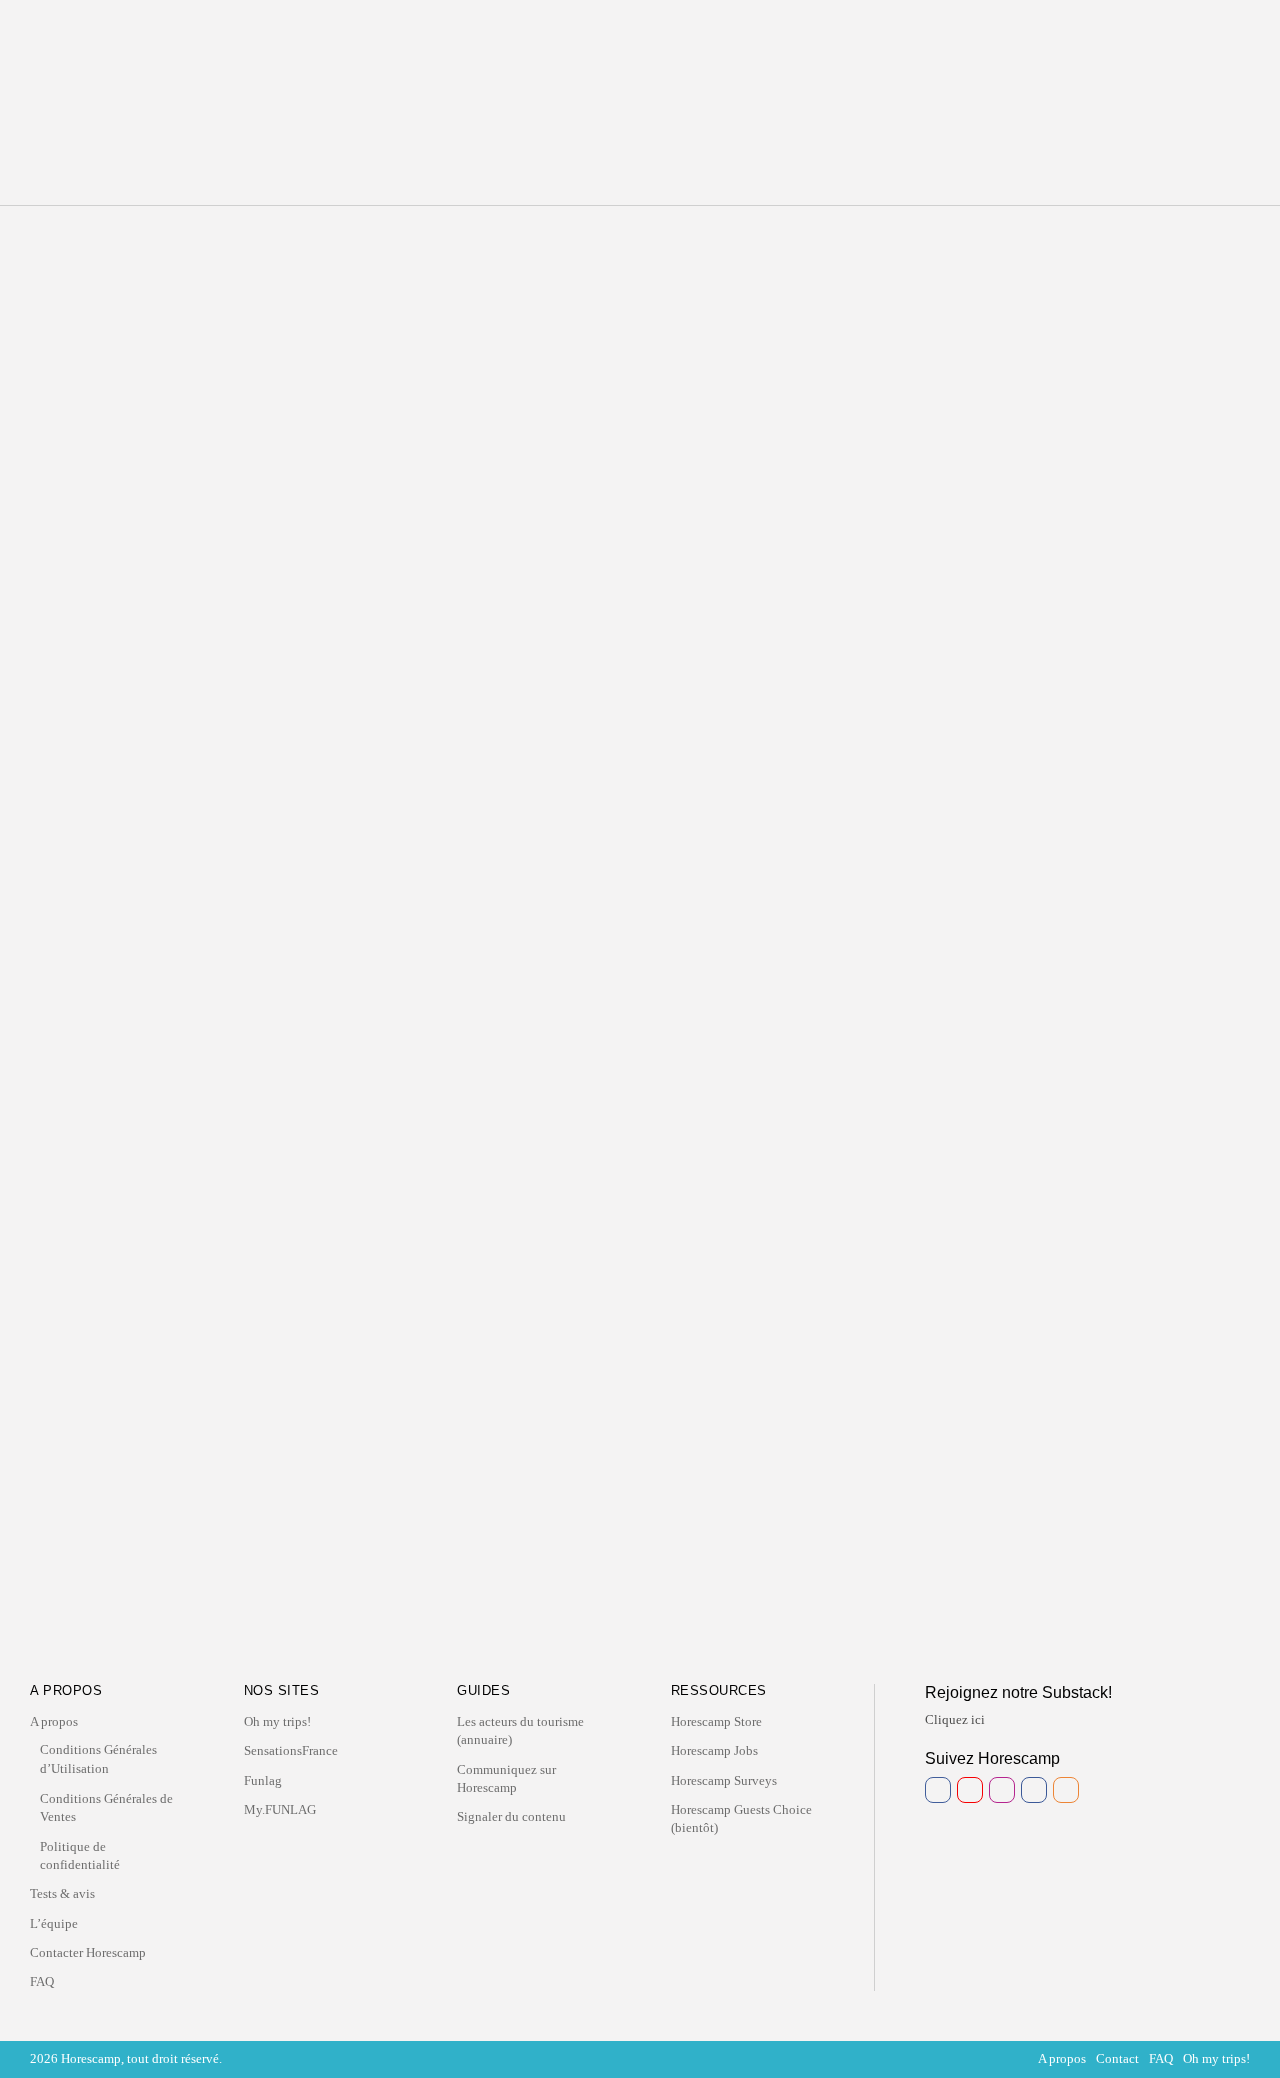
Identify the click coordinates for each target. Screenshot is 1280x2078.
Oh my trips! (277, 1721)
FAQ (42, 1981)
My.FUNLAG (280, 1809)
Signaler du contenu (511, 1816)
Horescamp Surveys (724, 1780)
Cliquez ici (955, 1719)
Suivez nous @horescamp (647, 1643)
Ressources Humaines (206, 485)
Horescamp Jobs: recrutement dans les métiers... (214, 523)
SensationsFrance (291, 1750)
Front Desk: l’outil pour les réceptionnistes (924, 367)
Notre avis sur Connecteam (171, 1144)
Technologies (772, 339)
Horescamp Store (716, 1721)
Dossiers (735, 52)
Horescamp (208, 433)
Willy (804, 450)
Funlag (263, 1780)
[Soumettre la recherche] (294, 284)
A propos (54, 1721)
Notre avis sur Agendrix (157, 1221)
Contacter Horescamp (88, 1952)
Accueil (543, 52)
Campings (178, 612)
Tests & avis (62, 1893)
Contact (1117, 2058)
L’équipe (54, 1923)
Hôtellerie (177, 372)
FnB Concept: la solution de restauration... (197, 650)
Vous (650, 52)
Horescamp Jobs (714, 1750)
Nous (594, 52)
